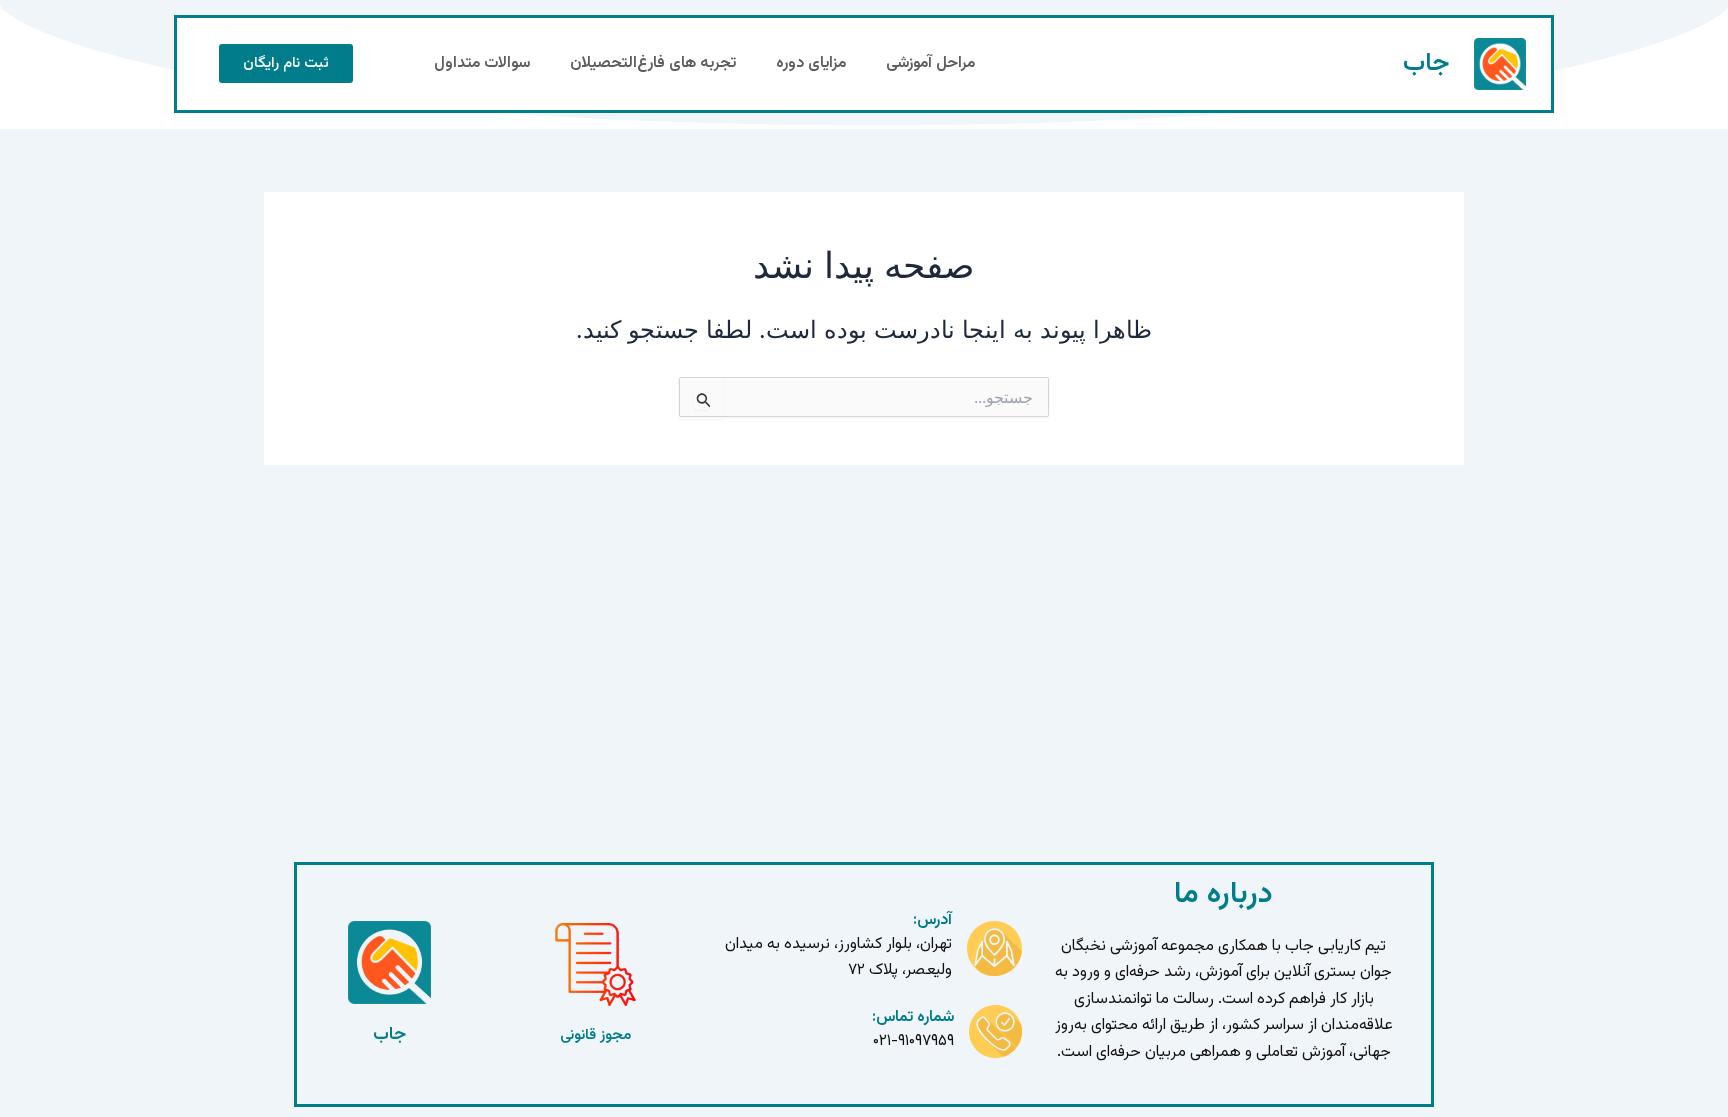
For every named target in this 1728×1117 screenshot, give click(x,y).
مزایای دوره (811, 63)
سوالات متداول (482, 63)
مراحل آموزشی (930, 63)
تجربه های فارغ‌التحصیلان (653, 63)
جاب (1426, 63)
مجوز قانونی (595, 1035)
